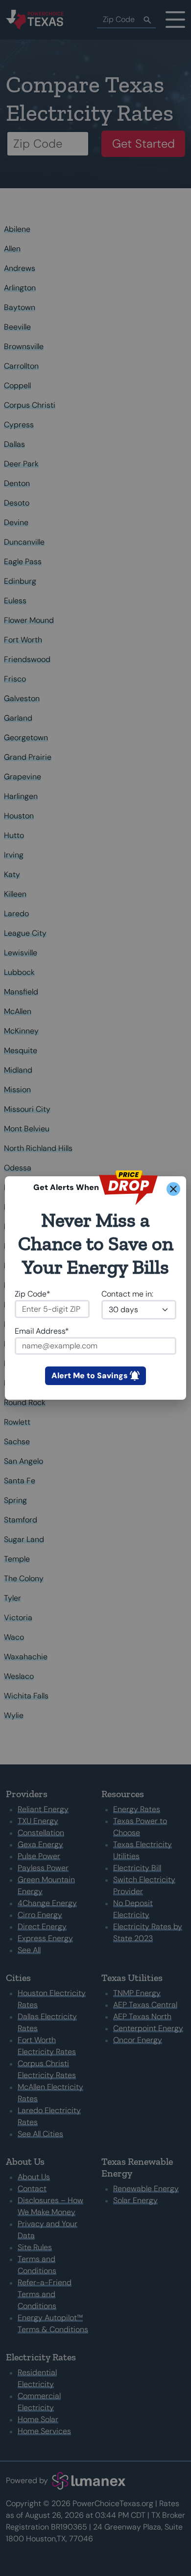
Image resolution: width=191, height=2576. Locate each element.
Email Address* (42, 1331)
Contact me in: (127, 1294)
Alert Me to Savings (90, 1376)
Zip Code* (33, 1294)
